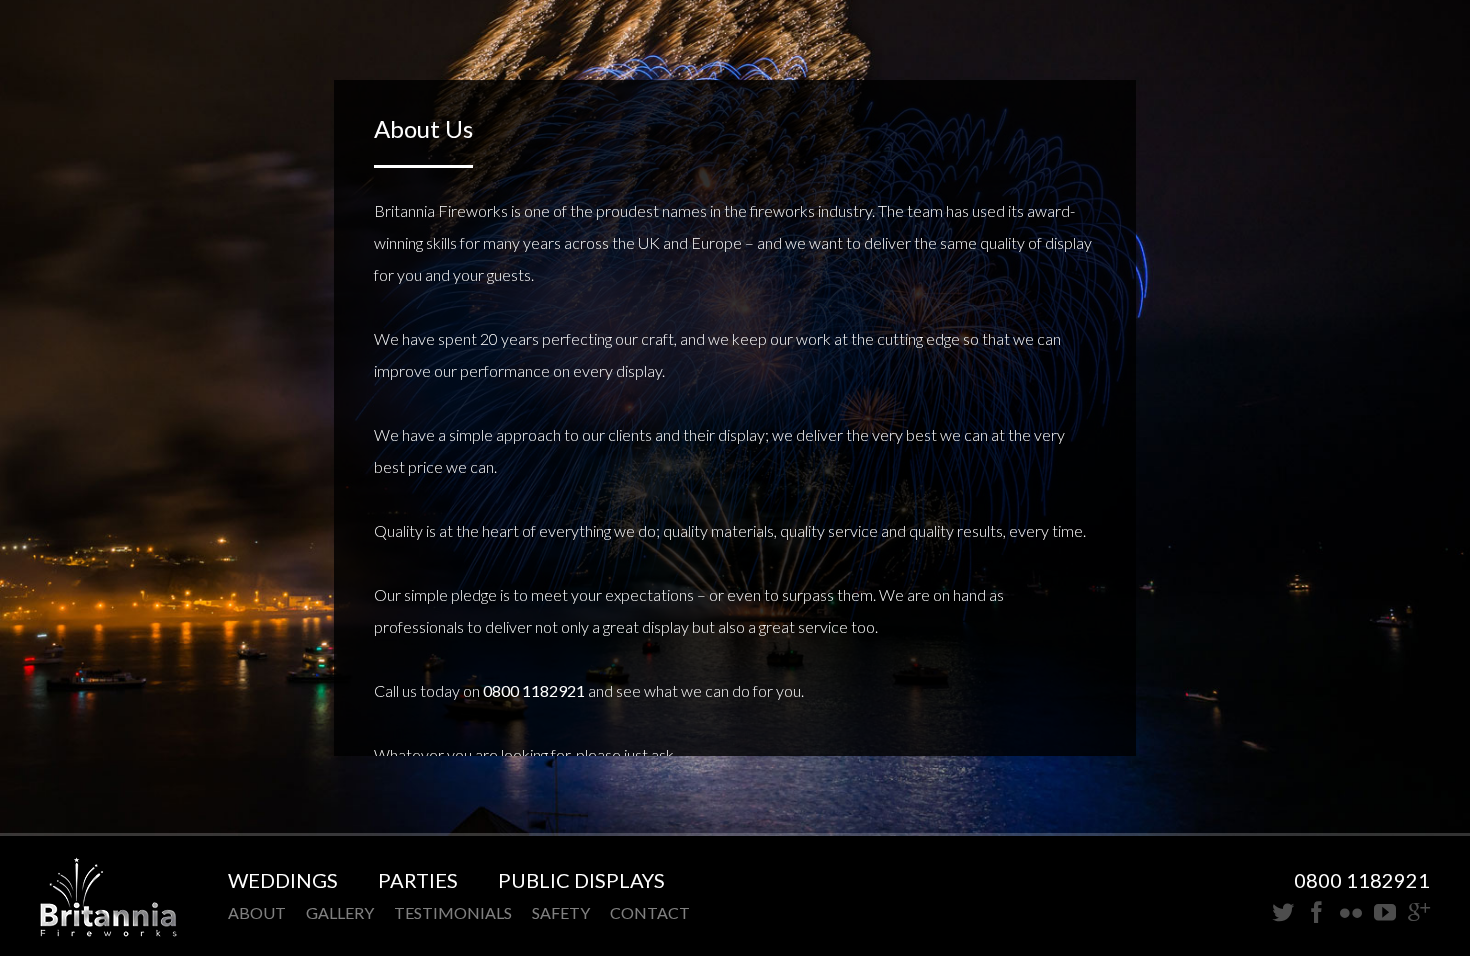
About (257, 912)
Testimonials (453, 912)
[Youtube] (1385, 913)
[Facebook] (1317, 913)
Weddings (283, 880)
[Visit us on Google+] (1419, 913)
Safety (561, 912)
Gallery (340, 912)
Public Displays (581, 880)
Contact (650, 912)
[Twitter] (1283, 913)
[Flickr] (1351, 913)
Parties (418, 880)
